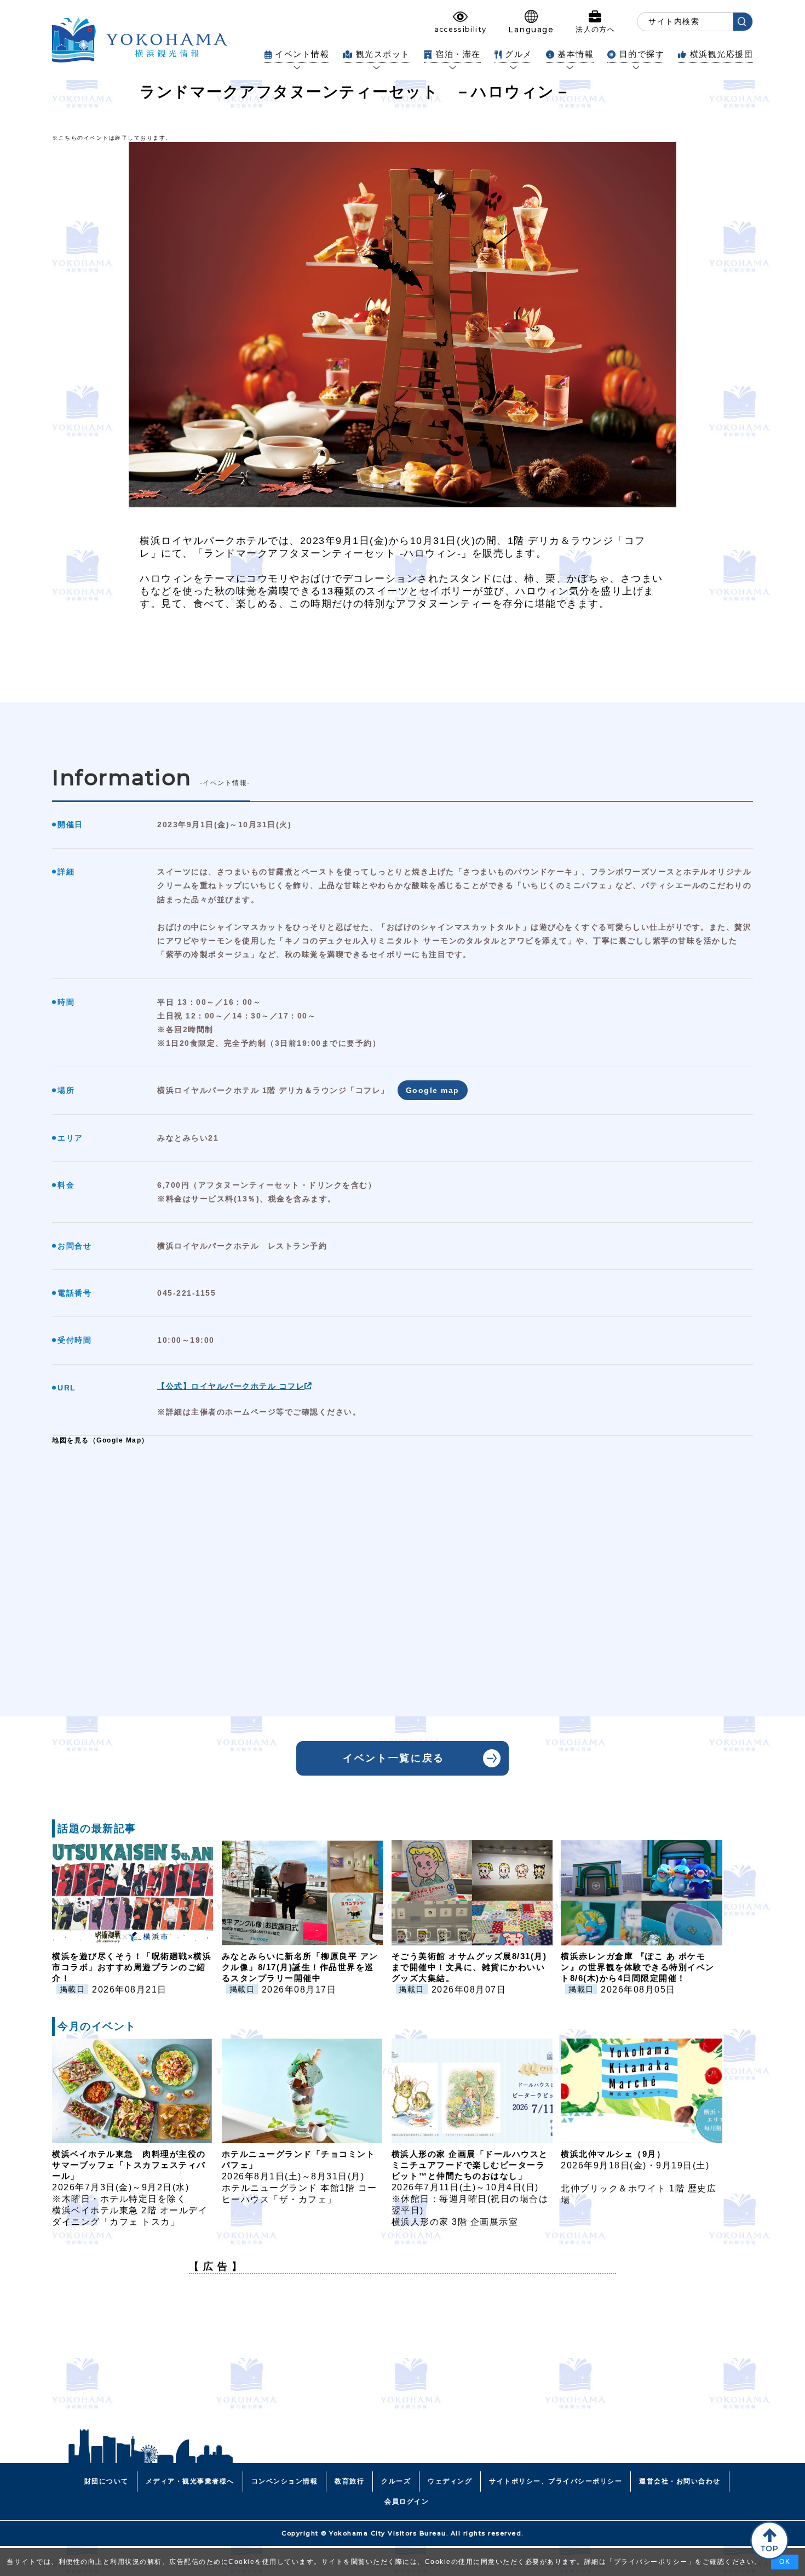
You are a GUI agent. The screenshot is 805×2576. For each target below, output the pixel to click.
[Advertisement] (403, 2359)
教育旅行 (349, 2481)
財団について (107, 2481)
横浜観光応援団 (721, 54)
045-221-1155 (186, 1293)
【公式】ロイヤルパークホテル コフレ (231, 1386)
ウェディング (450, 2481)
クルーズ (396, 2481)
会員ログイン (407, 2501)
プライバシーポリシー (651, 2562)
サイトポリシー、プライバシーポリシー (556, 2481)
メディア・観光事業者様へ (190, 2481)
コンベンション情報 (285, 2481)
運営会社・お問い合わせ (680, 2481)
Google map (433, 1090)
